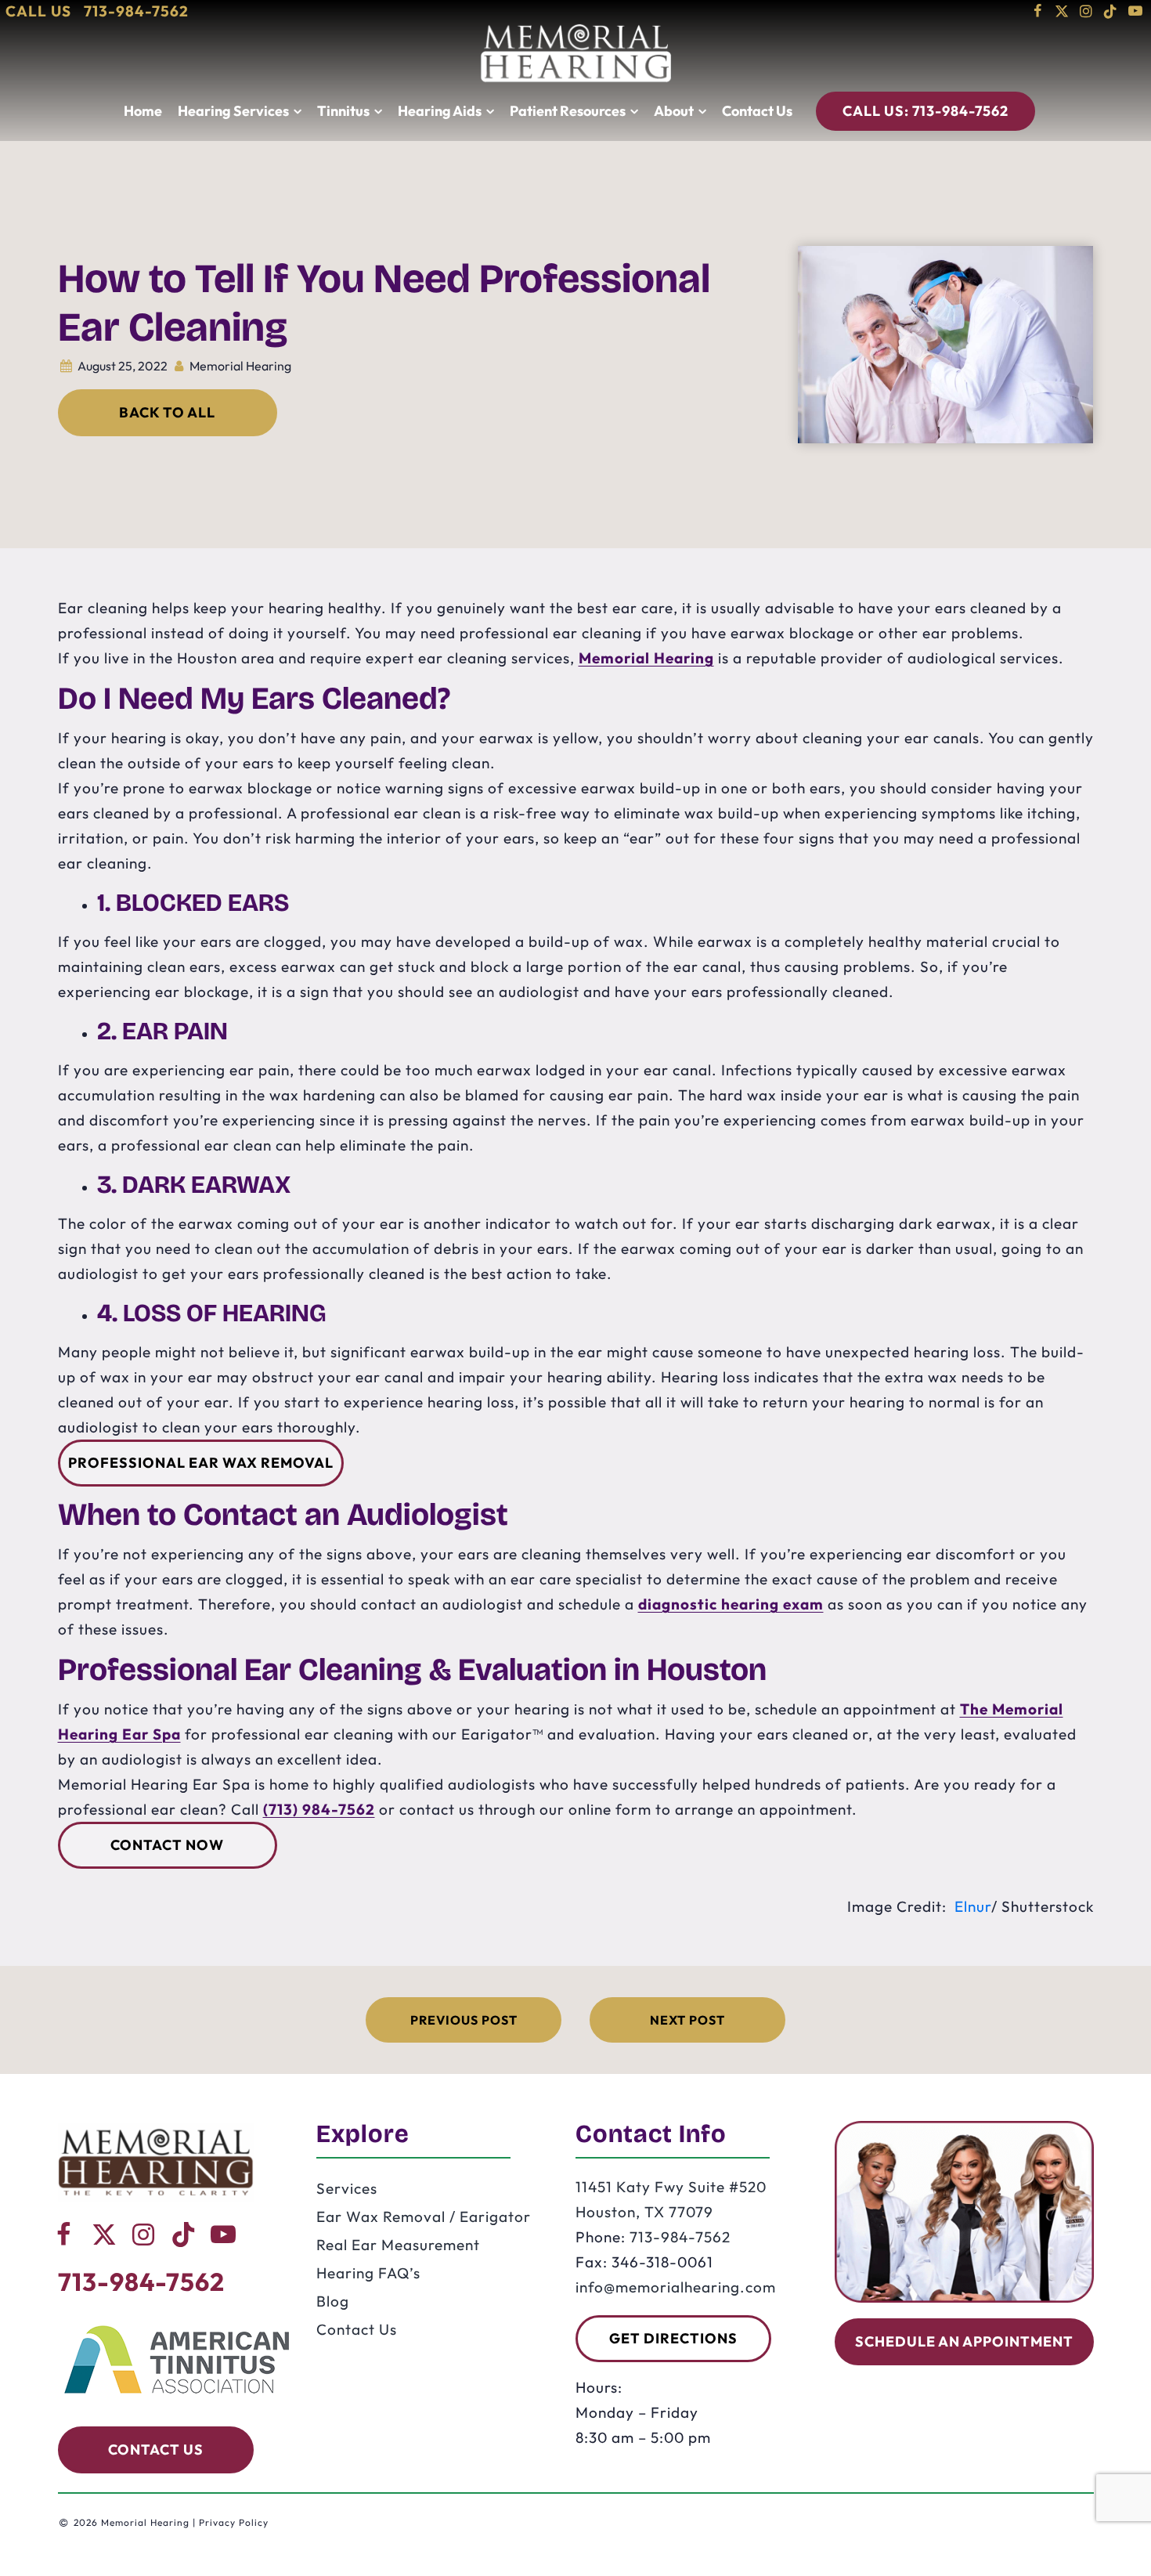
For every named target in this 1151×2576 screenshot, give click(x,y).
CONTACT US (156, 2450)
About (674, 111)
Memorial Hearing (646, 658)
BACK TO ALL (167, 412)
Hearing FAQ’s (368, 2273)
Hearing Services (233, 111)
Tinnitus (343, 111)
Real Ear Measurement (398, 2245)
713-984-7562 (925, 111)
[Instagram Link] (1086, 11)
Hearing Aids (440, 111)
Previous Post (464, 2020)
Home (143, 111)
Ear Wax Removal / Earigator (424, 2217)
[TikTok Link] (1111, 11)
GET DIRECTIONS (673, 2338)
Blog (333, 2301)
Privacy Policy (234, 2522)
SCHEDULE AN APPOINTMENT (964, 2341)
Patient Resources (568, 111)
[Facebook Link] (1038, 11)
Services (347, 2188)
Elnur (973, 1906)
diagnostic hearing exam (731, 1604)
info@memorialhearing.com (676, 2287)
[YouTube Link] (1135, 11)
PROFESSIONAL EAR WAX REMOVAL (201, 1463)
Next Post (687, 2020)
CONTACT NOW (167, 1845)
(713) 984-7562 (319, 1809)
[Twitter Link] (1062, 11)
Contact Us (757, 111)
